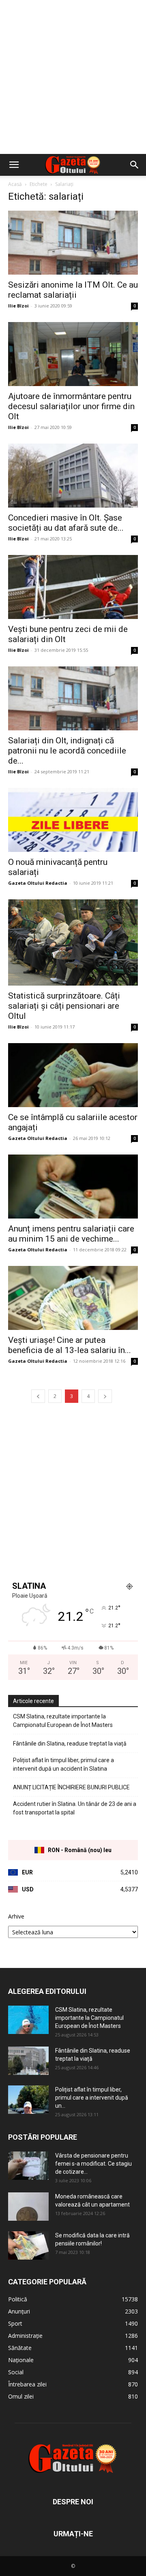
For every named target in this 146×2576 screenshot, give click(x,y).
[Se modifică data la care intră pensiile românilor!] (28, 2245)
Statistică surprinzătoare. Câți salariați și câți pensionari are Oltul (64, 1006)
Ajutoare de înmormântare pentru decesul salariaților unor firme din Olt (71, 406)
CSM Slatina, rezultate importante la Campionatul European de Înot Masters (63, 1721)
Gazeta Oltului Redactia (38, 883)
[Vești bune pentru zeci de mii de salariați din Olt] (73, 587)
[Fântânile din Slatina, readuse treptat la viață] (28, 2061)
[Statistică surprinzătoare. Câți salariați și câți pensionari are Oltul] (73, 942)
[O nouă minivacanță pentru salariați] (73, 820)
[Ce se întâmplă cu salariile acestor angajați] (73, 1075)
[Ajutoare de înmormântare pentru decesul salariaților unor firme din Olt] (73, 354)
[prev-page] (38, 1396)
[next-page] (105, 1396)
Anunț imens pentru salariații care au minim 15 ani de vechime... (71, 1234)
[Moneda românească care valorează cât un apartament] (28, 2207)
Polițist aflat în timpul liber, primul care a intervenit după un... (92, 2098)
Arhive (16, 1916)
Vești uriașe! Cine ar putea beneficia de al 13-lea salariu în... (70, 1345)
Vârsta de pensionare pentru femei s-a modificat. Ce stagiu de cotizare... (93, 2164)
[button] (14, 165)
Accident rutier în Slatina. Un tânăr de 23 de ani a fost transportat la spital (75, 1808)
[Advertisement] (73, 77)
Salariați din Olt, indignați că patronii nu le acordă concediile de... (67, 751)
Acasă (15, 184)
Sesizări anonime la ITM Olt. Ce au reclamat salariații (73, 290)
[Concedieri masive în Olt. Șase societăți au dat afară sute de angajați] (73, 476)
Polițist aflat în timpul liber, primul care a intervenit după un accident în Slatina (63, 1764)
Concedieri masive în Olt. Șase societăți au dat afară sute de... (66, 523)
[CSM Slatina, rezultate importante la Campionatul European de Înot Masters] (28, 2020)
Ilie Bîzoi (18, 306)
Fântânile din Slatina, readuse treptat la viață (70, 1744)
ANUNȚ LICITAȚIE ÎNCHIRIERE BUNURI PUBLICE (71, 1787)
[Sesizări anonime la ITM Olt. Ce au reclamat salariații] (73, 243)
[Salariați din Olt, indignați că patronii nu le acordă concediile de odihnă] (73, 698)
